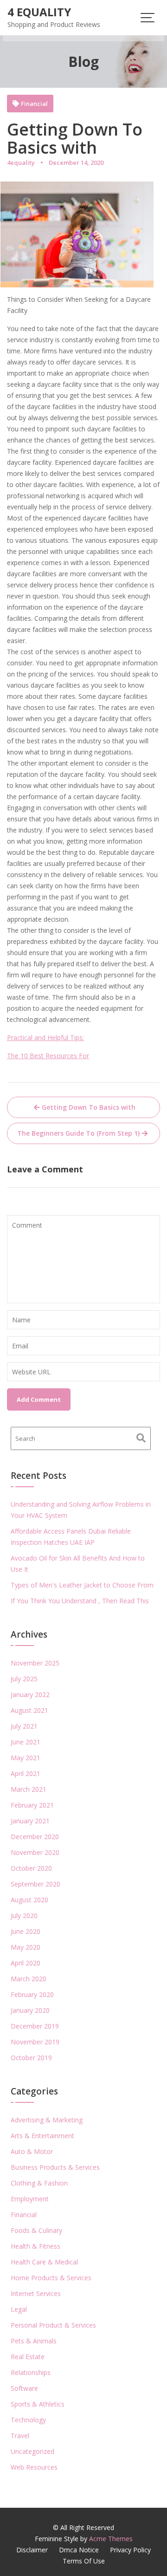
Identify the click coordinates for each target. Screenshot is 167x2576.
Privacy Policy (130, 2550)
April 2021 (26, 1773)
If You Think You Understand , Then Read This (80, 1601)
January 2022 (30, 1695)
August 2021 (29, 1710)
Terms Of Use (84, 2561)
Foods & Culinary (36, 2230)
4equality (21, 163)
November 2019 (35, 2042)
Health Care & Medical (44, 2262)
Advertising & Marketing (47, 2120)
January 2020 (30, 2010)
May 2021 (26, 1758)
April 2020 (26, 1963)
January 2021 (30, 1821)
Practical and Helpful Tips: (45, 1038)
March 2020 (29, 1979)
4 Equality (39, 12)
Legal (19, 2309)
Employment (30, 2199)
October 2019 (31, 2058)
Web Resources (34, 2467)
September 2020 (35, 1884)
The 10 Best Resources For (48, 1056)
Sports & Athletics (38, 2404)
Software (24, 2388)
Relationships (31, 2372)
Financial (34, 104)
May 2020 (26, 1947)
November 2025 (35, 1663)
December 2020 (35, 1837)
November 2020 (35, 1852)
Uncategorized (32, 2451)
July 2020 (24, 1916)
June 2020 (26, 1931)
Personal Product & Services (53, 2325)
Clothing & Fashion (39, 2183)
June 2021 (26, 1742)
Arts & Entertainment (42, 2136)
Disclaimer (32, 2550)
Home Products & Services (51, 2278)
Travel (20, 2436)
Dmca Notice (79, 2550)
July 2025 (24, 1679)
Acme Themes (111, 2539)
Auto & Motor (32, 2151)
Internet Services (36, 2293)
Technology (28, 2420)
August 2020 (29, 1900)
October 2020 (31, 1868)
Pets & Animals (34, 2341)
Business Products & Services (55, 2167)
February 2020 (32, 1994)
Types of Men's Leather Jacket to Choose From (82, 1585)
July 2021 (24, 1726)
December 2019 (35, 2026)
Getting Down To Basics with (89, 1107)
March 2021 (29, 1789)
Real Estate (28, 2357)
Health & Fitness (35, 2246)
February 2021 (32, 1805)
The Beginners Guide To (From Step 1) (78, 1133)
